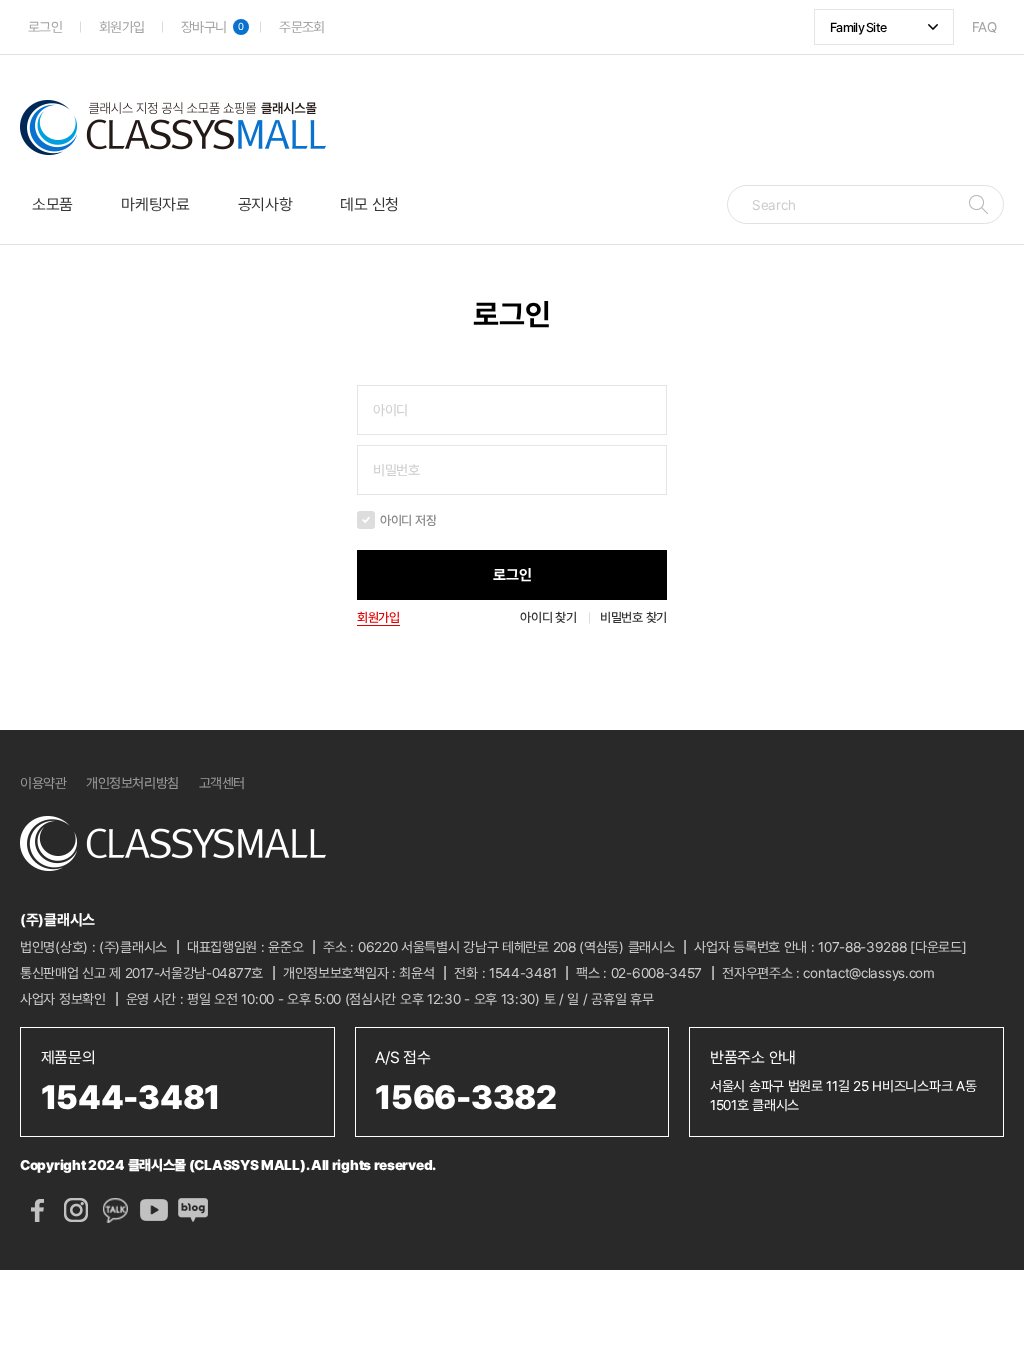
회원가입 (121, 27)
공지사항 (265, 204)
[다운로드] (938, 947)
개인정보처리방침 (132, 783)
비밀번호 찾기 (633, 617)
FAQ (984, 27)
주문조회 (301, 27)
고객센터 (222, 783)
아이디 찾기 (548, 617)
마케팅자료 (155, 204)
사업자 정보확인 (63, 999)
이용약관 (43, 783)
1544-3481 (522, 973)
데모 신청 (369, 204)
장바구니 (212, 27)
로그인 (45, 27)
